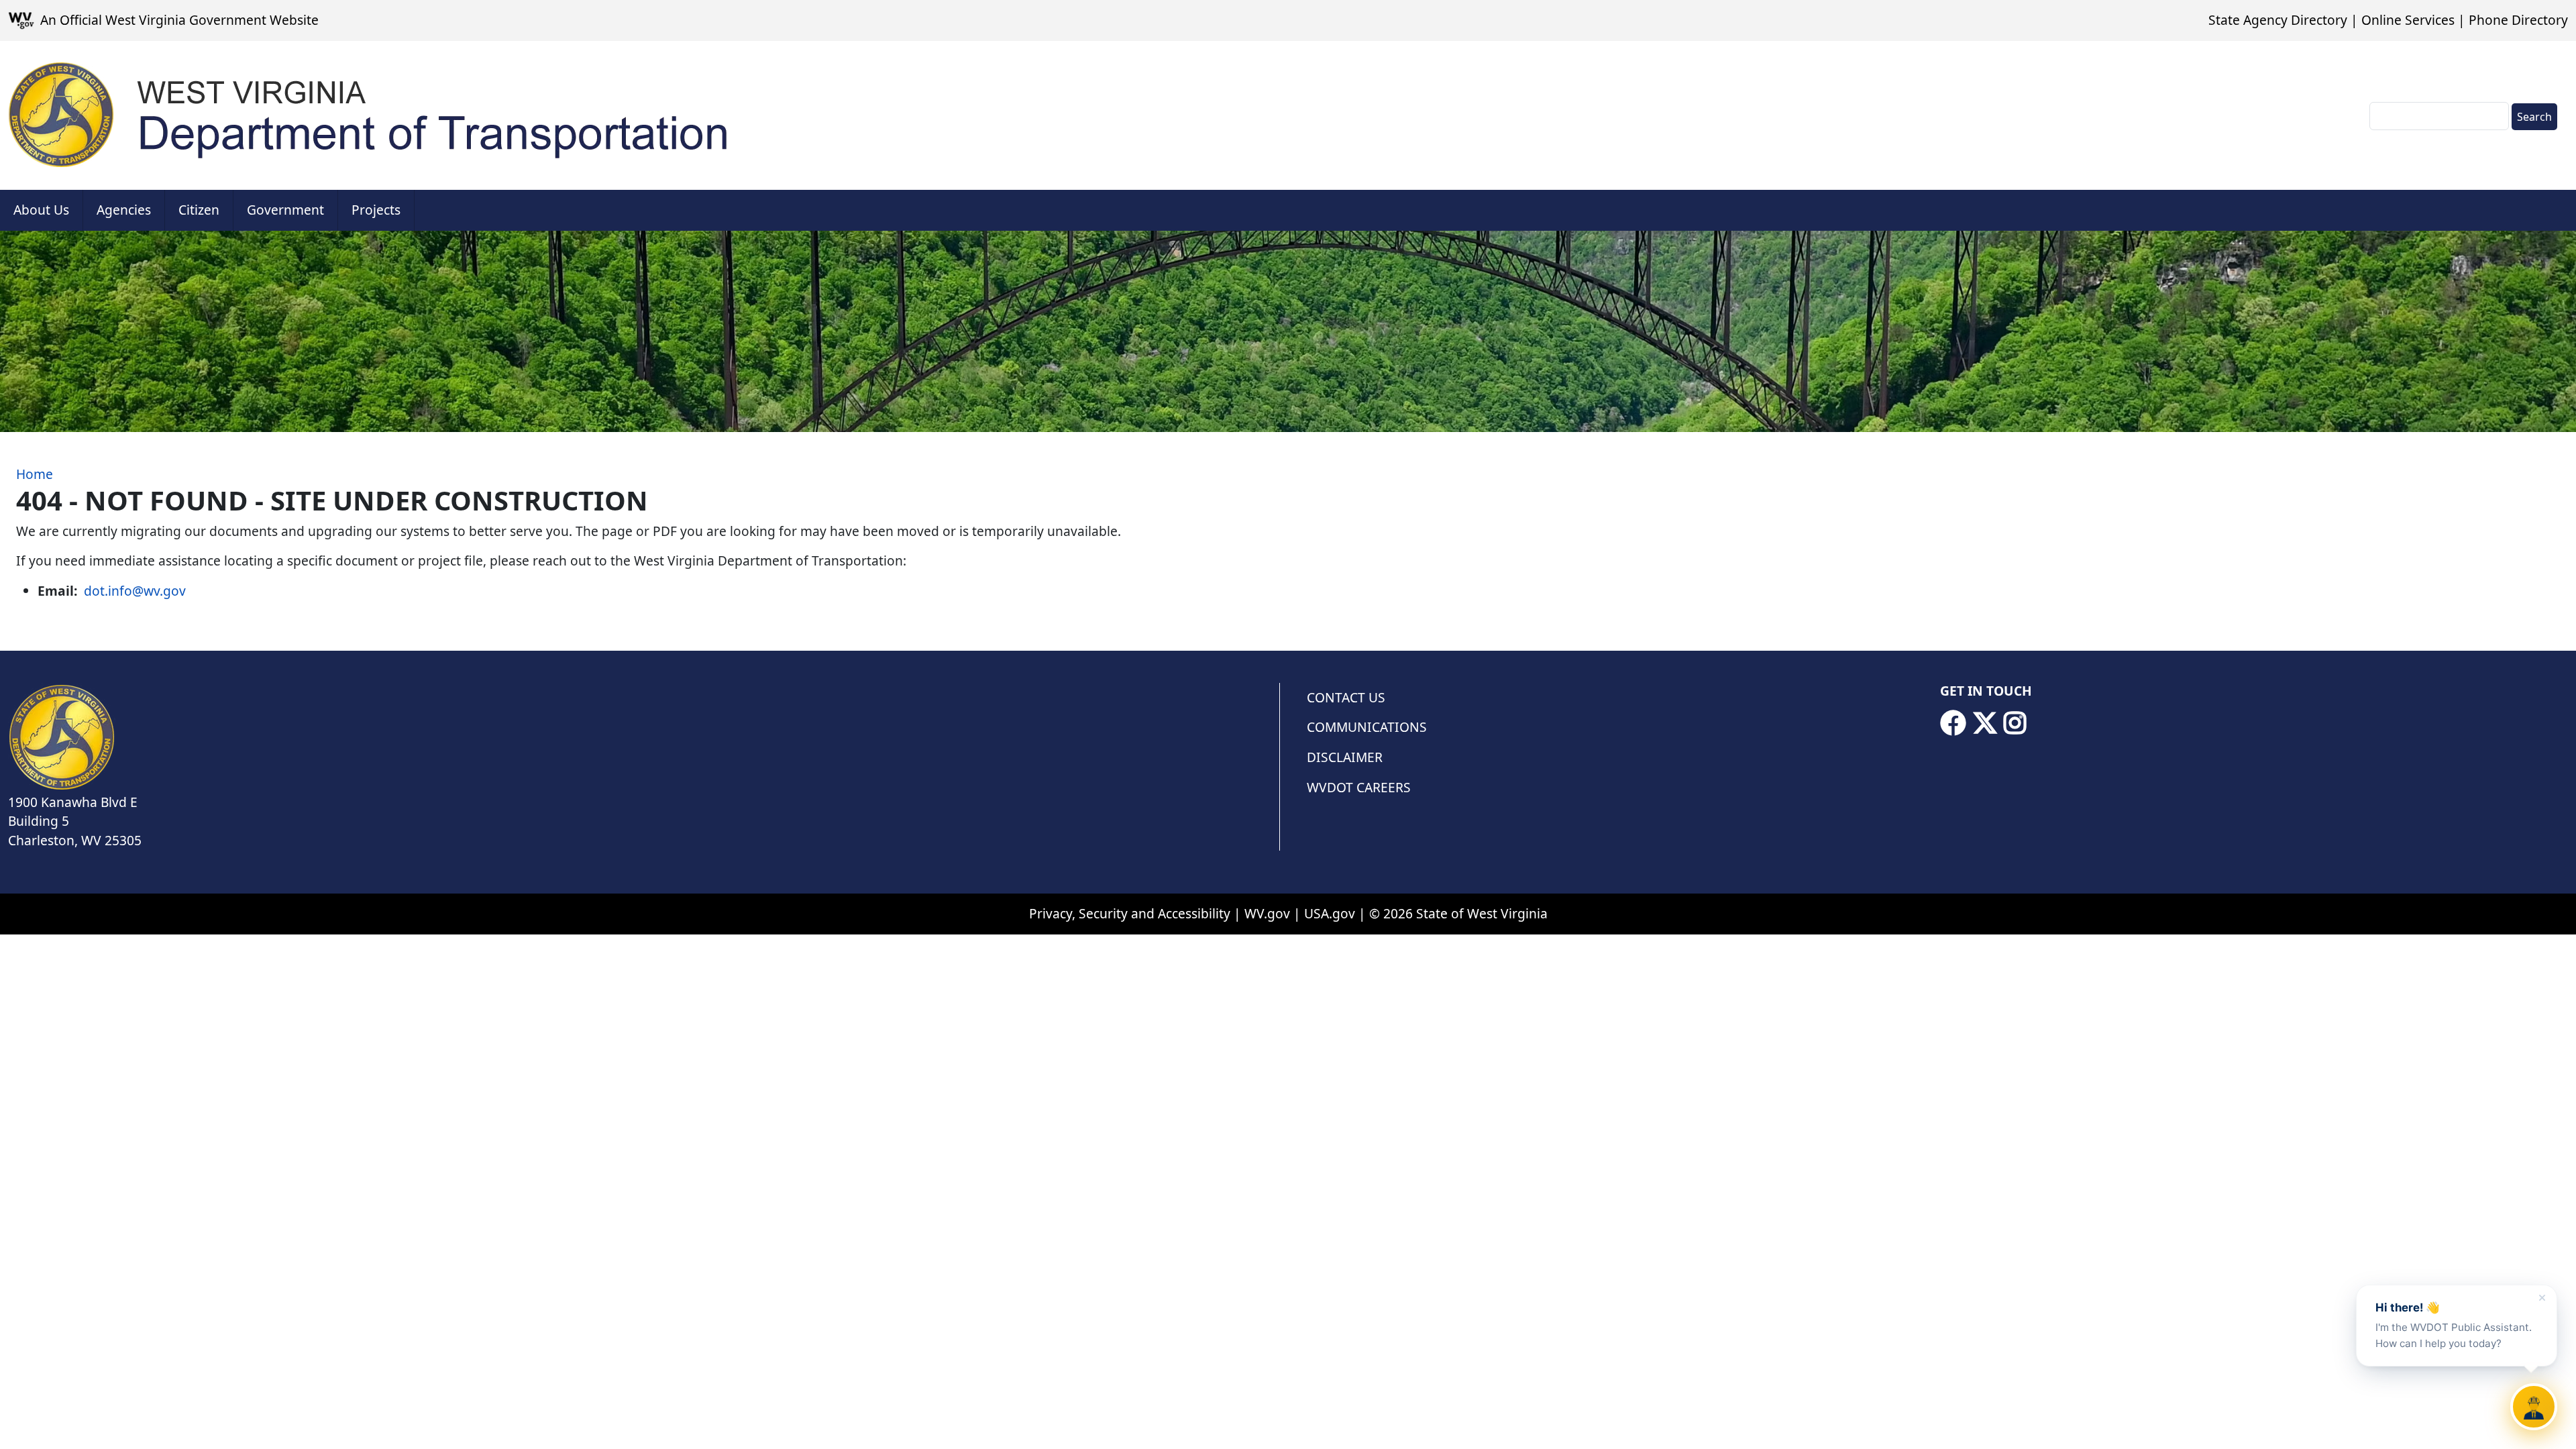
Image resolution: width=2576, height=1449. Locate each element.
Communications (1367, 727)
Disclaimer (1345, 757)
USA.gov (1330, 913)
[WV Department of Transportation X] (1985, 723)
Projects (376, 210)
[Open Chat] (2534, 1407)
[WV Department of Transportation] (370, 115)
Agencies (124, 210)
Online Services (2408, 20)
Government (285, 210)
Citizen (199, 210)
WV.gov (1267, 913)
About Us (41, 210)
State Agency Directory (2278, 20)
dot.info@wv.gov (135, 591)
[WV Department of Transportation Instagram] (2015, 723)
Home (35, 474)
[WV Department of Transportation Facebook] (1953, 723)
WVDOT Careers (1359, 787)
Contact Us (1346, 697)
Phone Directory (2518, 20)
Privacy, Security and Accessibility (1130, 913)
